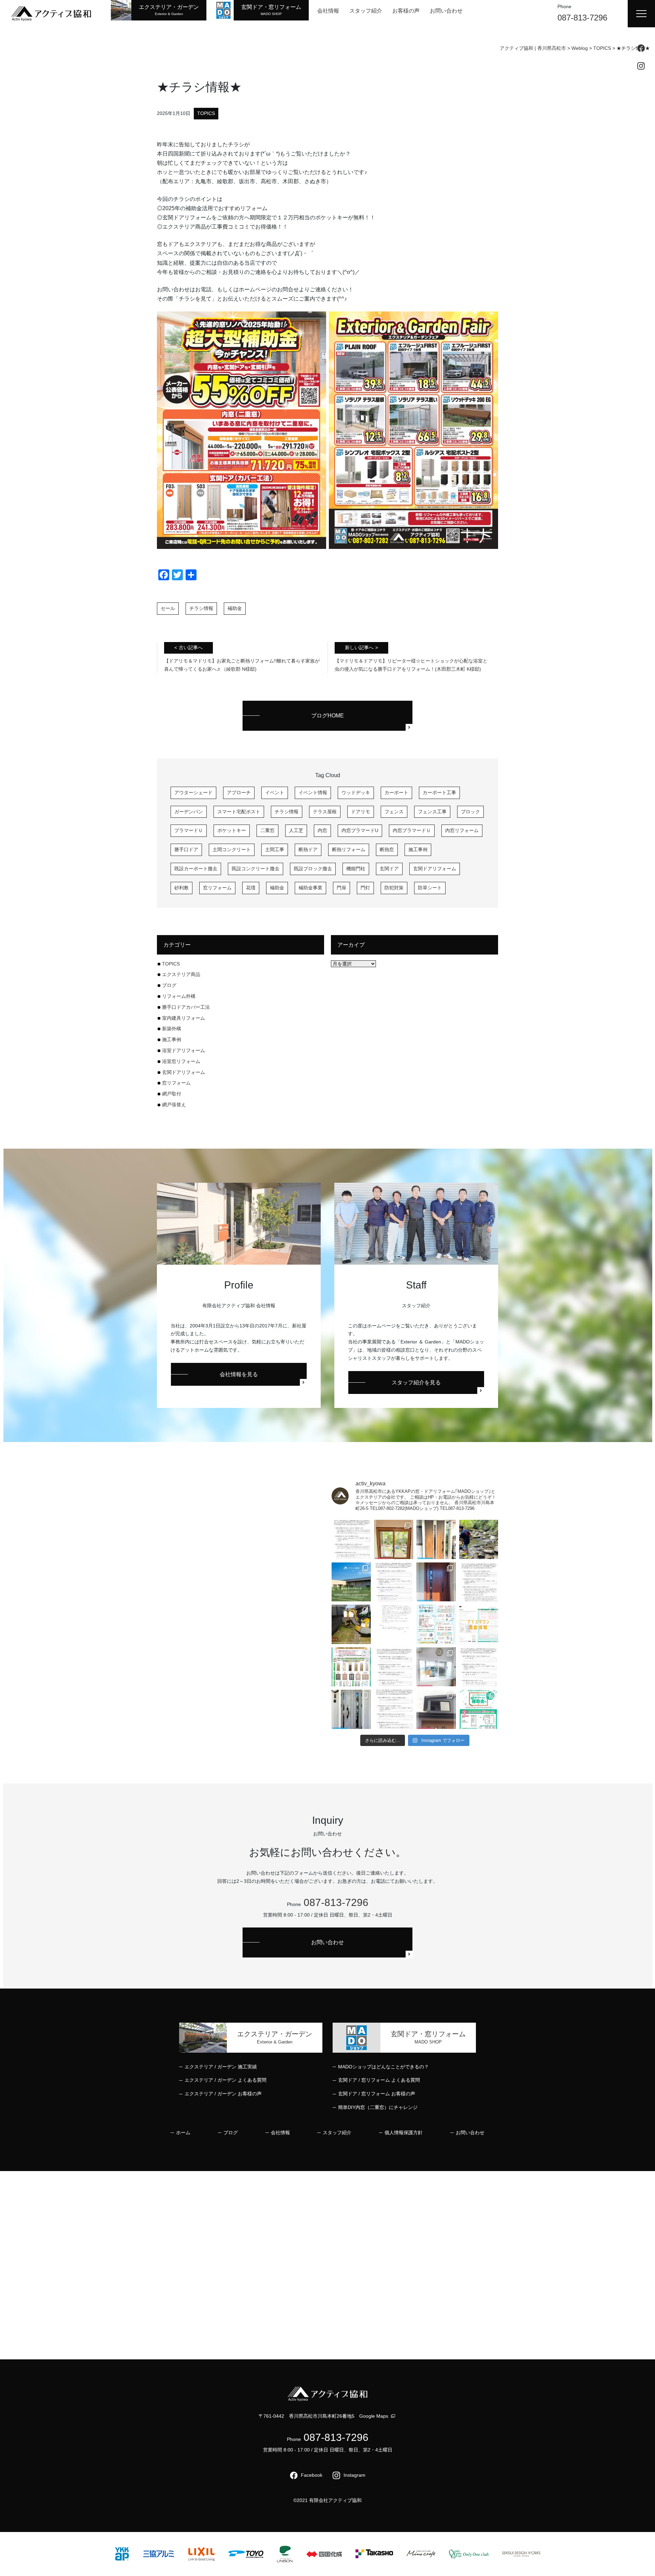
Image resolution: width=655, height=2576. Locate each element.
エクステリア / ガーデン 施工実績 (221, 2067)
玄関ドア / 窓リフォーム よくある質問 (379, 2080)
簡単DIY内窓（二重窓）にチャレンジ (378, 2107)
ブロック (470, 812)
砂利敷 (181, 888)
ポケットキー (232, 830)
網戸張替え (174, 1105)
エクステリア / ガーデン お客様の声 (223, 2094)
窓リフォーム (217, 888)
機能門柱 (356, 869)
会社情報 (328, 11)
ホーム (183, 2133)
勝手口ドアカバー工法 (188, 1007)
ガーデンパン (189, 812)
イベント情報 (313, 792)
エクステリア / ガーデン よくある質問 (225, 2080)
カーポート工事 (439, 792)
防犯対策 (394, 888)
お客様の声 (406, 11)
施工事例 (418, 849)
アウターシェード (193, 792)
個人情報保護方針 (404, 2133)
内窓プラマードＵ (412, 830)
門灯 (365, 888)
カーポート (396, 792)
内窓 (322, 830)
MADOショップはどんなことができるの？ (383, 2067)
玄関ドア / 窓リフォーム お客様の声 (377, 2094)
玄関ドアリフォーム (435, 869)
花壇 (251, 888)
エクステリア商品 (181, 974)
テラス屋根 (325, 812)
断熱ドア (308, 849)
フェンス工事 (432, 812)
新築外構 (172, 1029)
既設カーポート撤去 (196, 869)
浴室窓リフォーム (181, 1061)
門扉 (341, 888)
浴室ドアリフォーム (184, 1050)
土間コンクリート (232, 849)
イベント (275, 792)
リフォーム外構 (179, 996)
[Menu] (641, 14)
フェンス (394, 812)
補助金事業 (310, 888)
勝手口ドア (186, 849)
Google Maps (374, 2416)
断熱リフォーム (349, 849)
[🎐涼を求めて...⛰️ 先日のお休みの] (479, 1539)
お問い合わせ (446, 11)
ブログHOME (327, 716)
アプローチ (239, 792)
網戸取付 (172, 1094)
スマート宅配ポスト (239, 812)
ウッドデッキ (356, 792)
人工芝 (296, 830)
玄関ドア (389, 869)
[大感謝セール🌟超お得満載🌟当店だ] (351, 1667)
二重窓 (267, 830)
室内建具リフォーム (184, 1018)
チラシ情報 (201, 608)
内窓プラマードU (360, 830)
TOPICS (206, 113)
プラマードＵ (189, 830)
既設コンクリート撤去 (256, 869)
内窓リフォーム (462, 830)
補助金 (235, 608)
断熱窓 (387, 849)
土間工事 (275, 849)
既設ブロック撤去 (313, 869)
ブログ (169, 985)
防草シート (430, 888)
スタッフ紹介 (366, 11)
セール (168, 608)
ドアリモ (361, 812)
